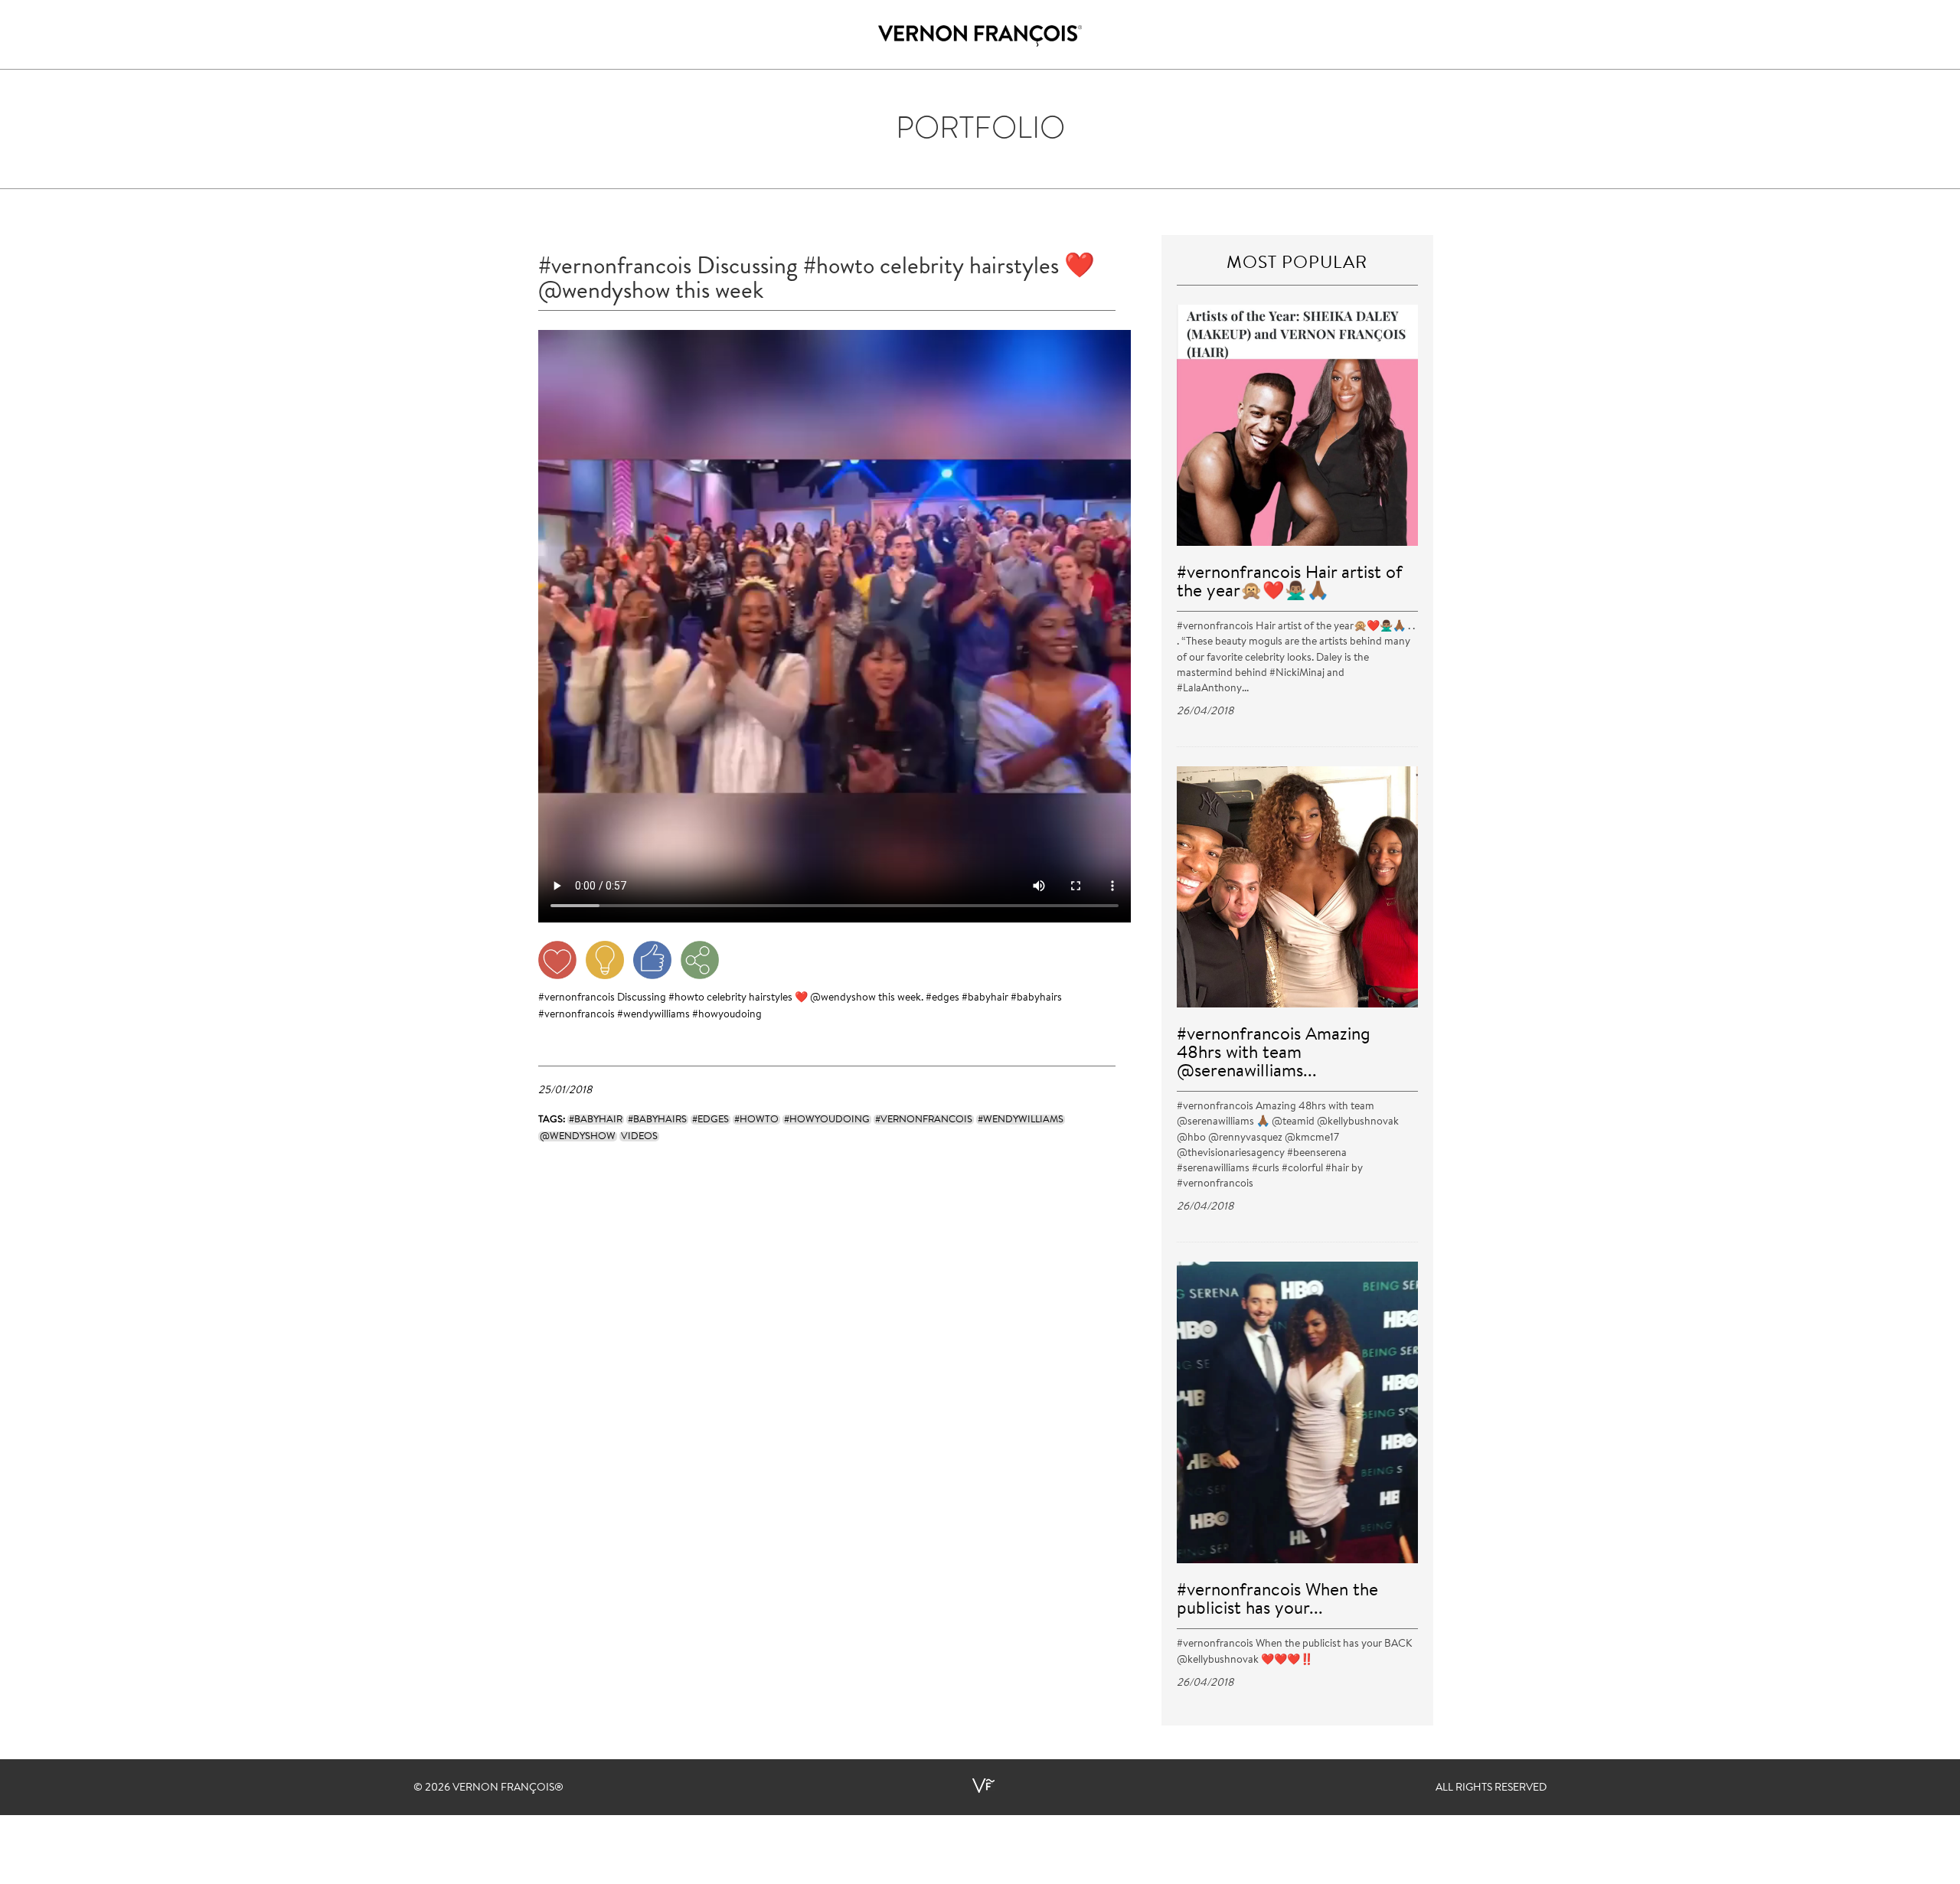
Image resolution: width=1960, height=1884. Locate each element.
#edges (942, 998)
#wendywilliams (653, 1015)
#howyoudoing (727, 1015)
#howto (686, 998)
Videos (639, 1136)
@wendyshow (843, 998)
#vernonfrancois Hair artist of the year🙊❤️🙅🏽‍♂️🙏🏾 (1290, 583)
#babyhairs (1036, 998)
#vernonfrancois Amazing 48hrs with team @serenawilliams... (1274, 1054)
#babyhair (985, 998)
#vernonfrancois (577, 998)
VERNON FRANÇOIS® (508, 1788)
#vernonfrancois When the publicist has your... (1277, 1600)
